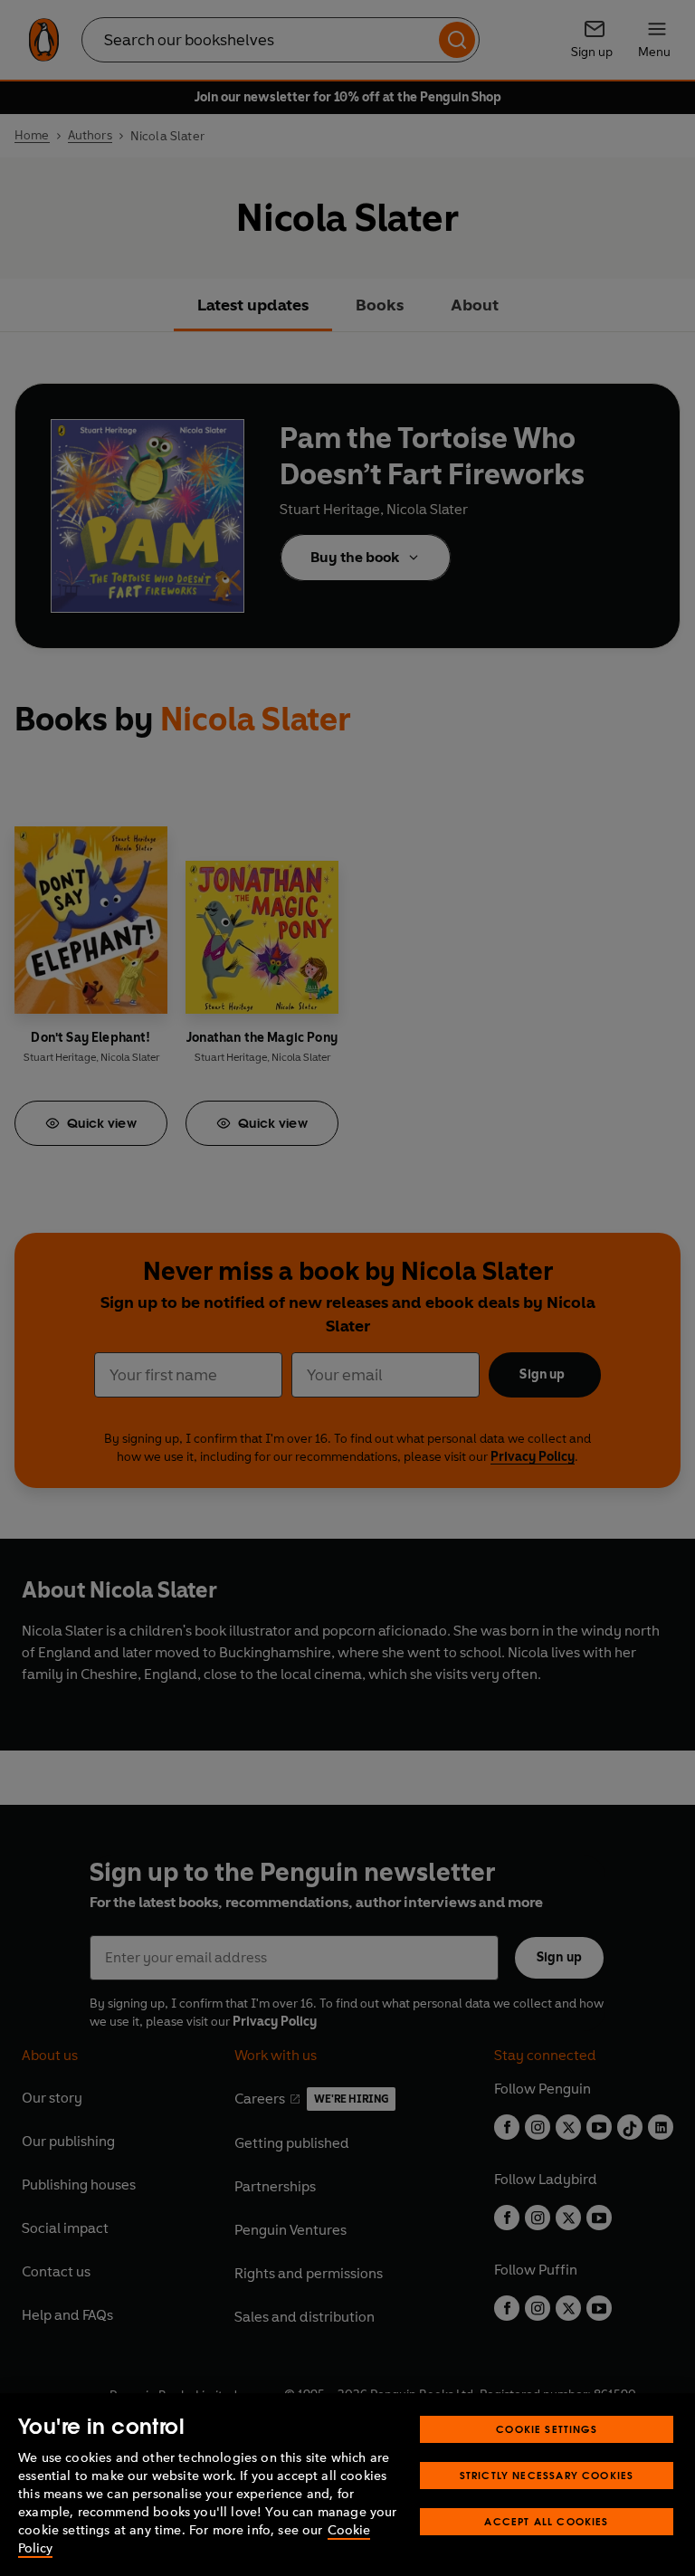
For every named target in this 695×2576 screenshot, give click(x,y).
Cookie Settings (547, 2429)
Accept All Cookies (546, 2521)
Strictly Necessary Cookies (547, 2475)
